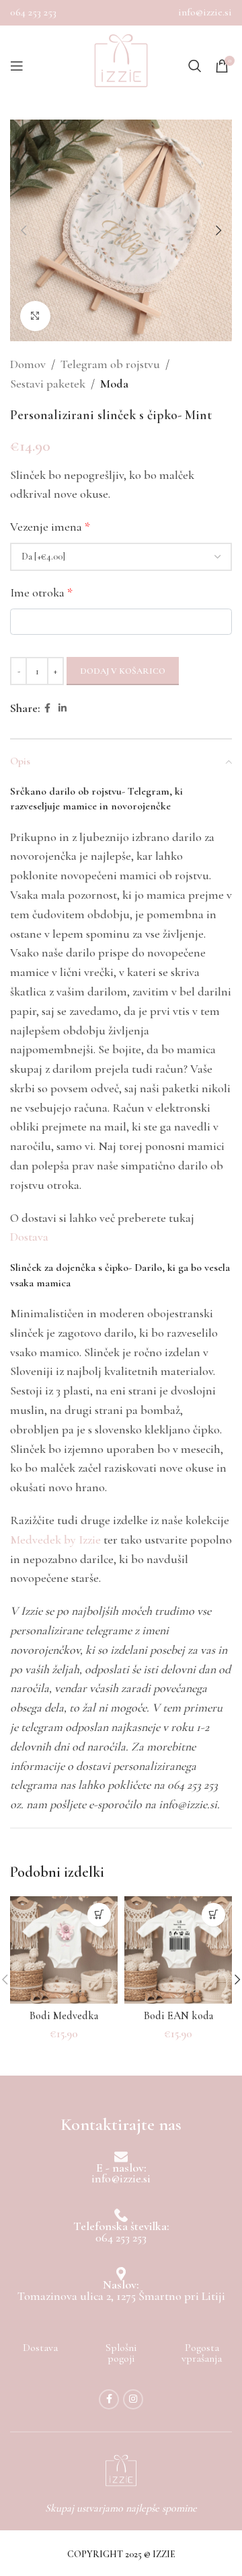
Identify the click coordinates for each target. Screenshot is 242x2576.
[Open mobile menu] (17, 66)
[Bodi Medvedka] (64, 1950)
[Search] (195, 66)
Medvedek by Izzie (55, 1540)
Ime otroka (41, 592)
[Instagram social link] (133, 2399)
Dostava (29, 1237)
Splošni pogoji (121, 2353)
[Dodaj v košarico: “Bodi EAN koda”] (213, 1915)
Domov (28, 364)
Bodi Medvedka (64, 2016)
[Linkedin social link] (63, 709)
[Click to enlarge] (35, 316)
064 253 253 (33, 12)
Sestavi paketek (48, 384)
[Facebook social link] (47, 709)
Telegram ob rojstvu (110, 364)
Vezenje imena (50, 527)
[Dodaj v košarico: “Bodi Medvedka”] (99, 1915)
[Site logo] (121, 66)
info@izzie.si (205, 12)
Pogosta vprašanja (202, 2353)
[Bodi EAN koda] (178, 1950)
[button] (24, 230)
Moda (114, 384)
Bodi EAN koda (178, 2016)
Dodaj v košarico (123, 671)
